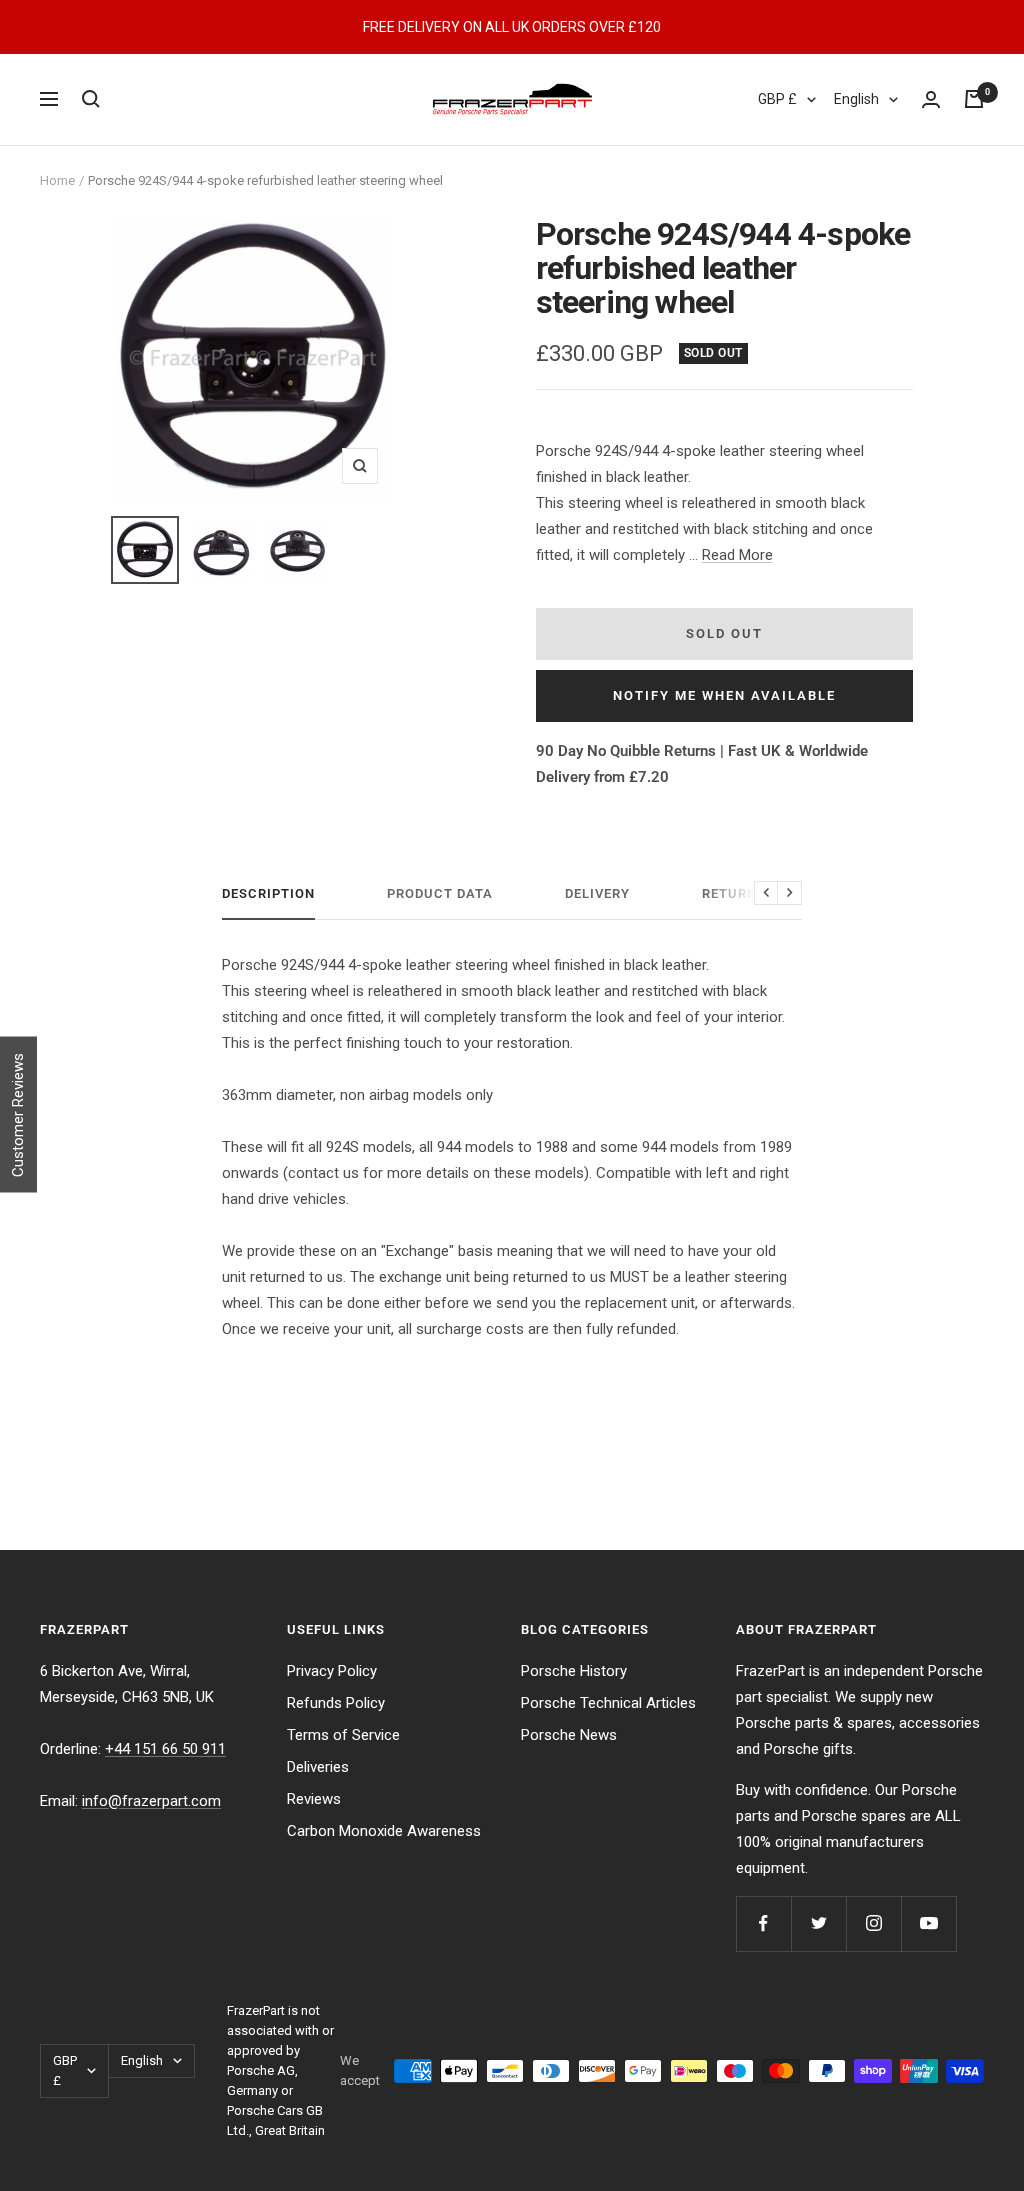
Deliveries (318, 1767)
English (856, 99)
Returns (734, 893)
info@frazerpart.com (151, 1801)
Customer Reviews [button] (18, 1114)
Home (57, 180)
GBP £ (777, 99)
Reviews (314, 1799)
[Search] (91, 99)
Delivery (597, 893)
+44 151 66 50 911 (165, 1749)
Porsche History (574, 1671)
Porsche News (569, 1735)
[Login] (931, 99)
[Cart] (974, 99)
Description (268, 893)
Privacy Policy (332, 1671)
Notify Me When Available (724, 695)
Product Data (440, 893)
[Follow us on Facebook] (763, 1923)
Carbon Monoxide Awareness (384, 1831)
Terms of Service (343, 1735)
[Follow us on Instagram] (873, 1923)
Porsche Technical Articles (608, 1703)
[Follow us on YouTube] (928, 1923)
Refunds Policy (336, 1703)
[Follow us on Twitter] (818, 1923)
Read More (737, 555)
